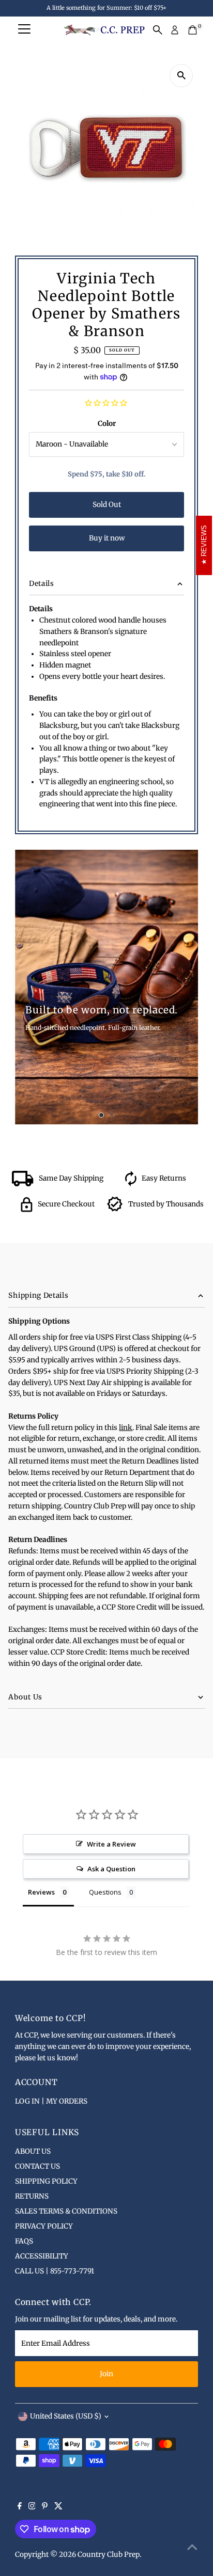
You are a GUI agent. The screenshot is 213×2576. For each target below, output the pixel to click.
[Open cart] (193, 30)
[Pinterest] (45, 2507)
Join (106, 2374)
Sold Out (107, 505)
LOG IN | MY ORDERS (51, 2101)
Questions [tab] (105, 1892)
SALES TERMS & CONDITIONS (66, 2211)
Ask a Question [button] (111, 1869)
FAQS (24, 2241)
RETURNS (32, 2196)
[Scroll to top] (192, 2548)
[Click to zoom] (181, 76)
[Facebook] (20, 2507)
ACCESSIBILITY (42, 2256)
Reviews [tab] (41, 1892)
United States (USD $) (66, 2416)
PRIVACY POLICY (44, 2226)
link (126, 1428)
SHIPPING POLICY (46, 2181)
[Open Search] (158, 30)
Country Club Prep (109, 2555)
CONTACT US (37, 2166)
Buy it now (107, 538)
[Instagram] (32, 2507)
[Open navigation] (24, 30)
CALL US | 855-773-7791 (55, 2271)
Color (107, 424)
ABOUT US (33, 2151)
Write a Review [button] (111, 1844)
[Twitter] (58, 2507)
